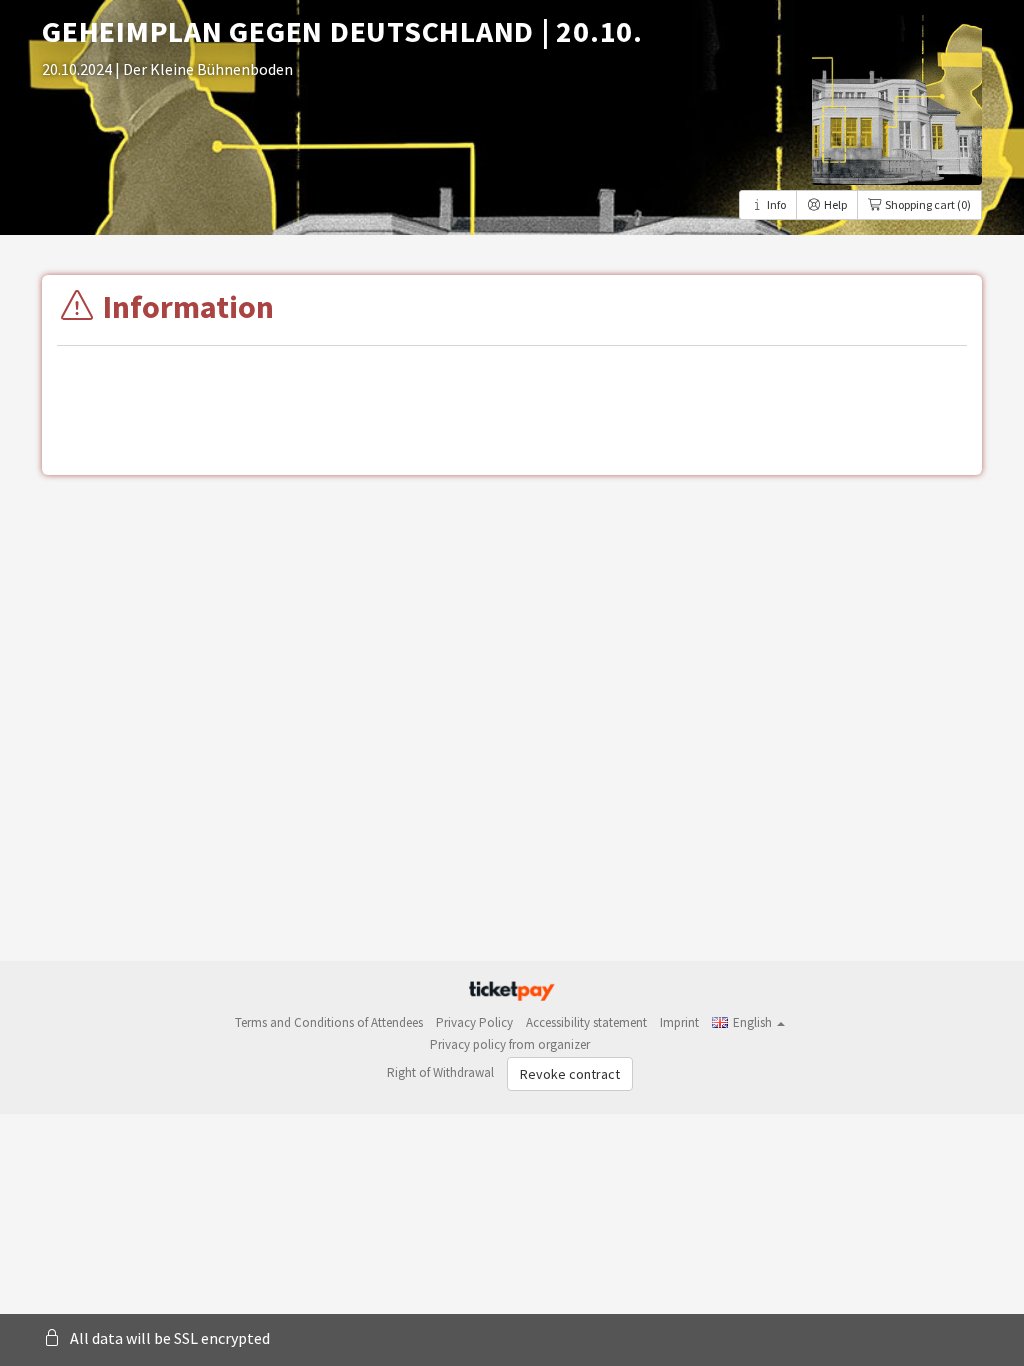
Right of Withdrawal (440, 1072)
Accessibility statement (586, 1022)
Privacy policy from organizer (510, 1044)
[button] (748, 1022)
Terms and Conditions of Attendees (329, 1022)
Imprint (679, 1022)
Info (775, 204)
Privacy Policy (474, 1022)
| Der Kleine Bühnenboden (204, 69)
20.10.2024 (78, 69)
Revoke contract (570, 1074)
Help (834, 204)
